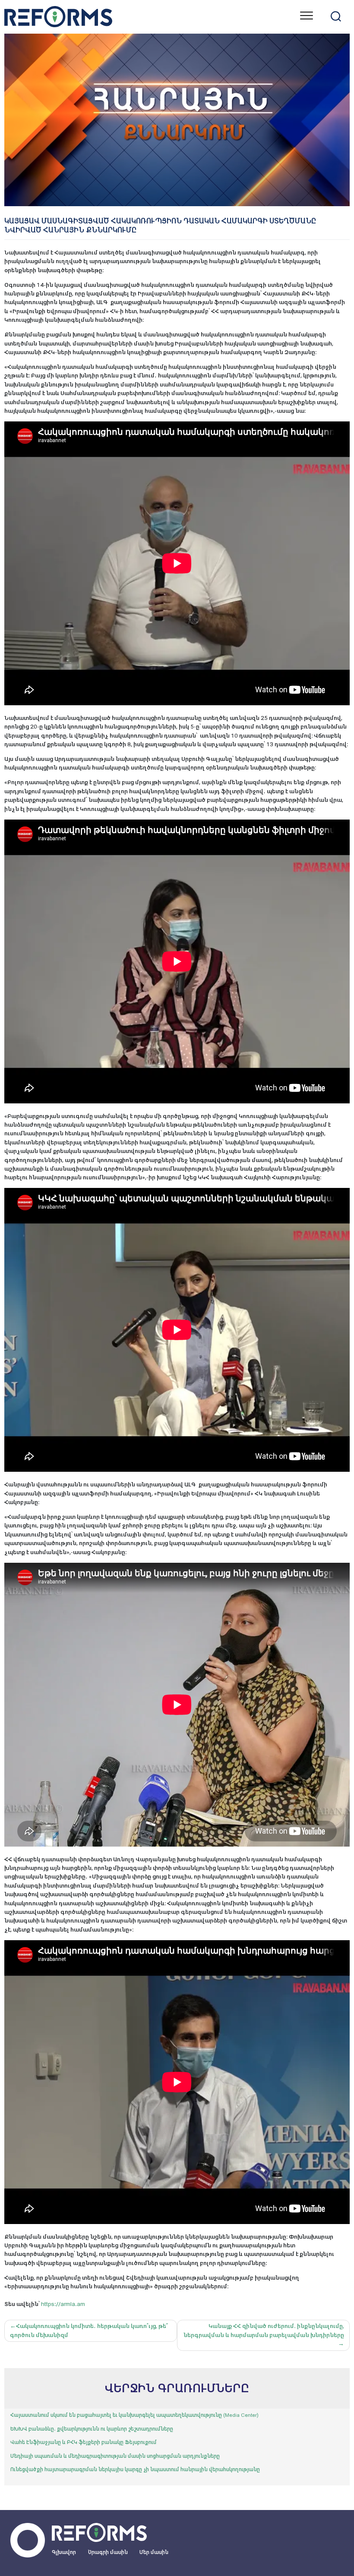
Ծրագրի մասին (108, 2552)
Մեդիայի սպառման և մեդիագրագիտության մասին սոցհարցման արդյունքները (115, 2456)
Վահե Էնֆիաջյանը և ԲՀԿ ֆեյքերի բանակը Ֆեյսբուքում (84, 2442)
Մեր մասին (154, 2552)
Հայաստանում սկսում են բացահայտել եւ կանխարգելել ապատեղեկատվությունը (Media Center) (134, 2415)
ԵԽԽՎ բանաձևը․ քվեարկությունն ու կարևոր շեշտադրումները (92, 2429)
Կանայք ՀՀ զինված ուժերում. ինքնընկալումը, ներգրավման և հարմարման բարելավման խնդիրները (264, 2330)
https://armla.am (62, 2304)
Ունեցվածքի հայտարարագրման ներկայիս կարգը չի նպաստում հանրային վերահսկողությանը (135, 2469)
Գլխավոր (64, 2552)
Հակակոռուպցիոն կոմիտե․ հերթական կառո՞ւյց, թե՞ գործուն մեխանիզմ (89, 2330)
